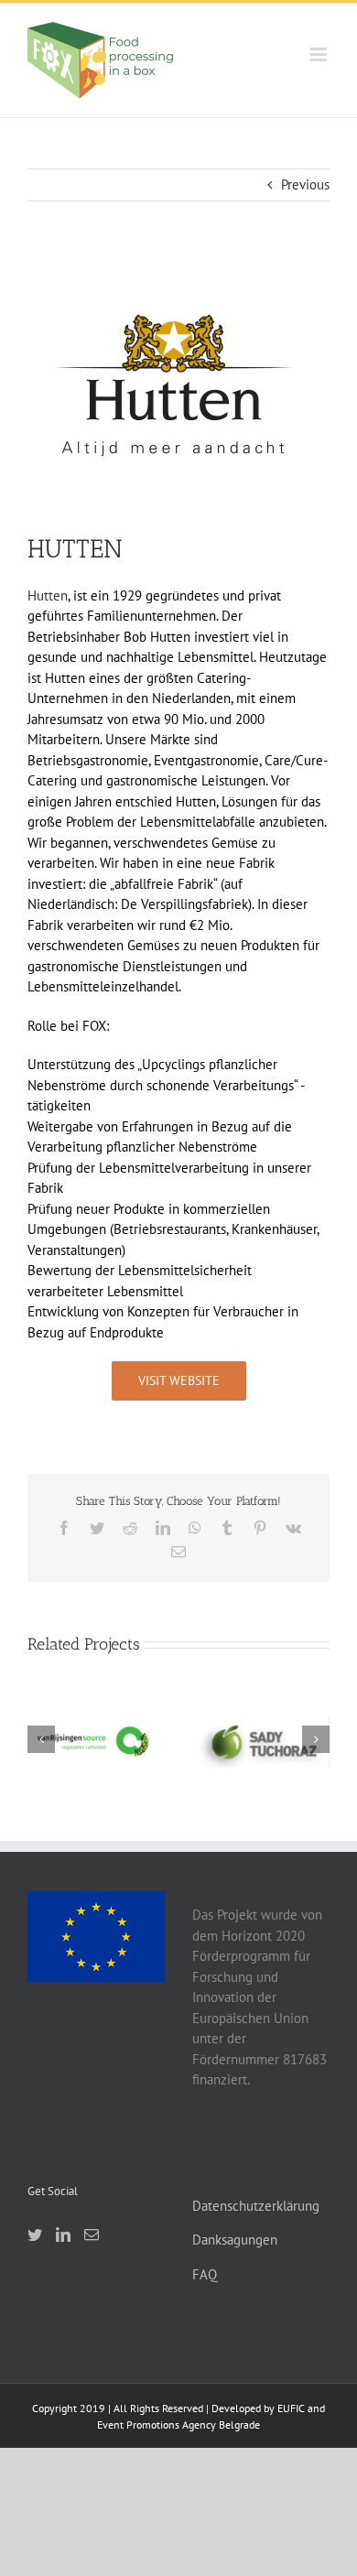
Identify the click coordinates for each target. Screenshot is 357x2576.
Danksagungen (235, 2240)
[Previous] (41, 1739)
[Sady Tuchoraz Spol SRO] (264, 1742)
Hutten (48, 595)
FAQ (205, 2274)
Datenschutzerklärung (256, 2206)
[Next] (316, 1739)
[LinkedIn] (63, 2235)
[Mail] (92, 2235)
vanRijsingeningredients (92, 1726)
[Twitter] (35, 2235)
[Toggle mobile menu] (320, 54)
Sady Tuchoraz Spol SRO (264, 1717)
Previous (305, 184)
